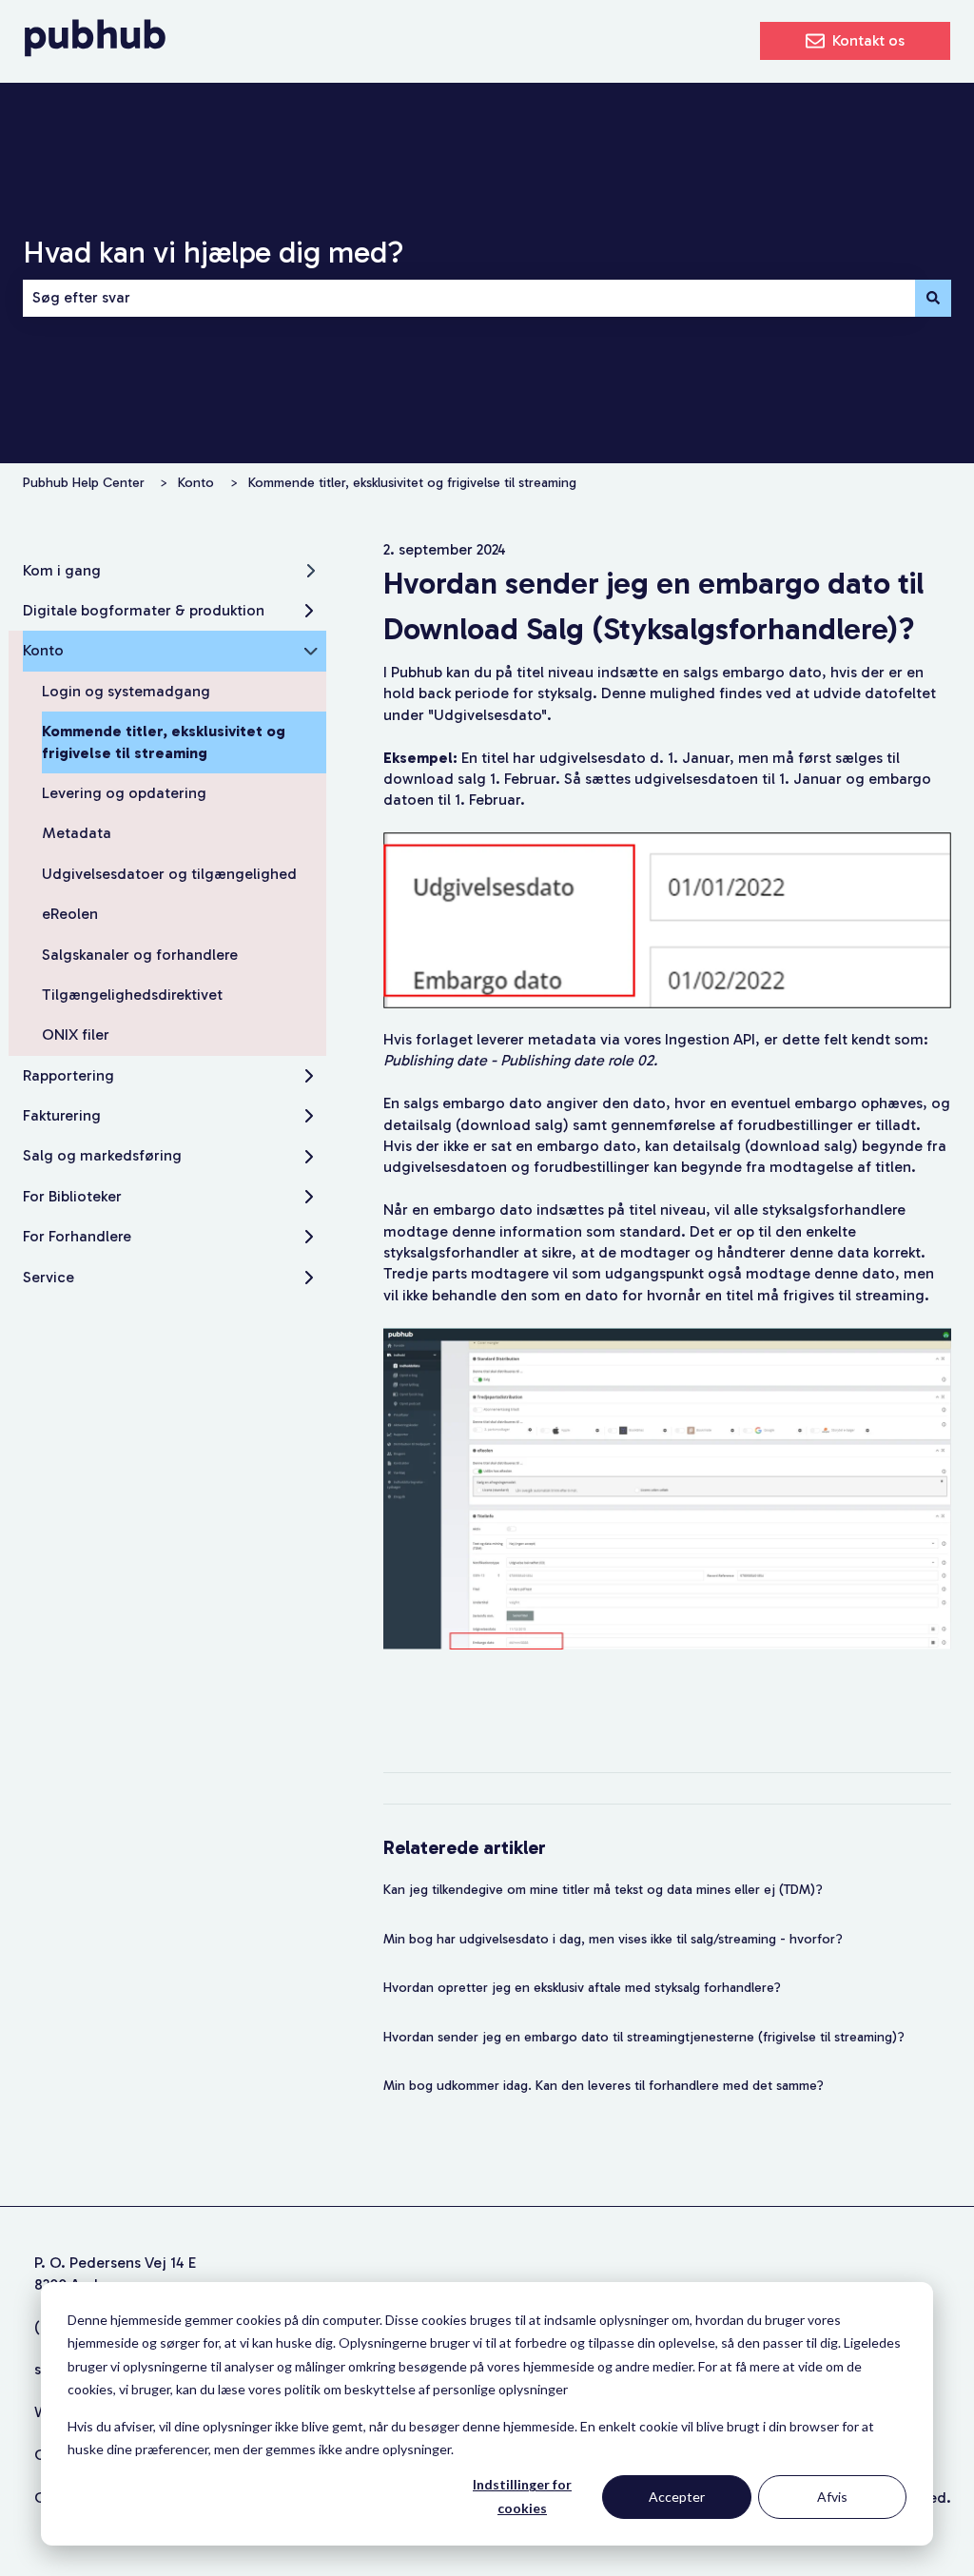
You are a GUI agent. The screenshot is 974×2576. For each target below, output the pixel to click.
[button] (311, 572)
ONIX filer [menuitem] (76, 1034)
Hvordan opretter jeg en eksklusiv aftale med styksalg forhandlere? (582, 1988)
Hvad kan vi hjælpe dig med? (214, 252)
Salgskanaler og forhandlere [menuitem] (140, 955)
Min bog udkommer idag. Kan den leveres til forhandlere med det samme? (604, 2086)
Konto (196, 483)
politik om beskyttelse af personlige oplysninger (426, 2389)
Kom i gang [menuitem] (62, 570)
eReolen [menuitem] (70, 914)
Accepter (677, 2497)
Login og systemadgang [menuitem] (126, 691)
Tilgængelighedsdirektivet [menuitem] (132, 995)
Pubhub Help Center (84, 483)
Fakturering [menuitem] (62, 1115)
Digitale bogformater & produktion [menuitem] (144, 610)
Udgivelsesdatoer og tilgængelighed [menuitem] (169, 874)
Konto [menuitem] (43, 650)
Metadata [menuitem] (77, 833)
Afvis (832, 2497)
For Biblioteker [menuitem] (72, 1196)
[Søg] (933, 298)
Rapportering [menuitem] (68, 1075)
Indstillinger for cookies (522, 2496)
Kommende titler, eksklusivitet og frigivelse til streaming (412, 483)
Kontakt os (868, 40)
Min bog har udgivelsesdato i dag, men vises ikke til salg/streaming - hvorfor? (613, 1939)
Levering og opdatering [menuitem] (124, 793)
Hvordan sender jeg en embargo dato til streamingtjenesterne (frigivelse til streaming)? (646, 2037)
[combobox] (469, 298)
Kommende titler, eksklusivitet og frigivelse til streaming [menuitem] (164, 742)
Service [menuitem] (49, 1277)
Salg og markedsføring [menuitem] (102, 1155)
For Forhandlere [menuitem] (77, 1236)
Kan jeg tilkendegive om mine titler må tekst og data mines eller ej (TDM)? (603, 1890)
